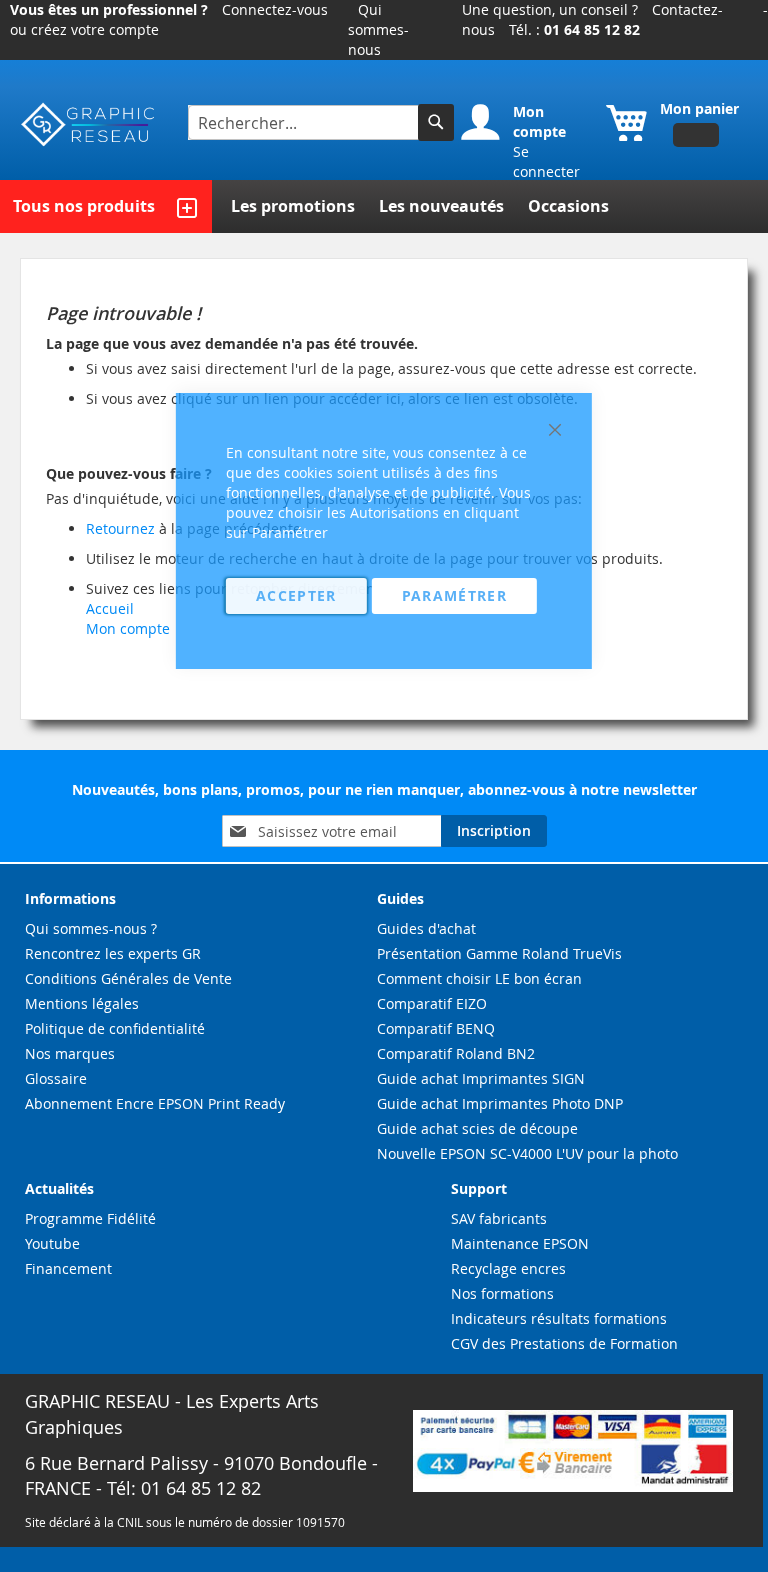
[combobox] (305, 122)
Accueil (110, 608)
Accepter (296, 595)
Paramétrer (455, 595)
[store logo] (89, 125)
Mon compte (128, 628)
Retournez (120, 528)
